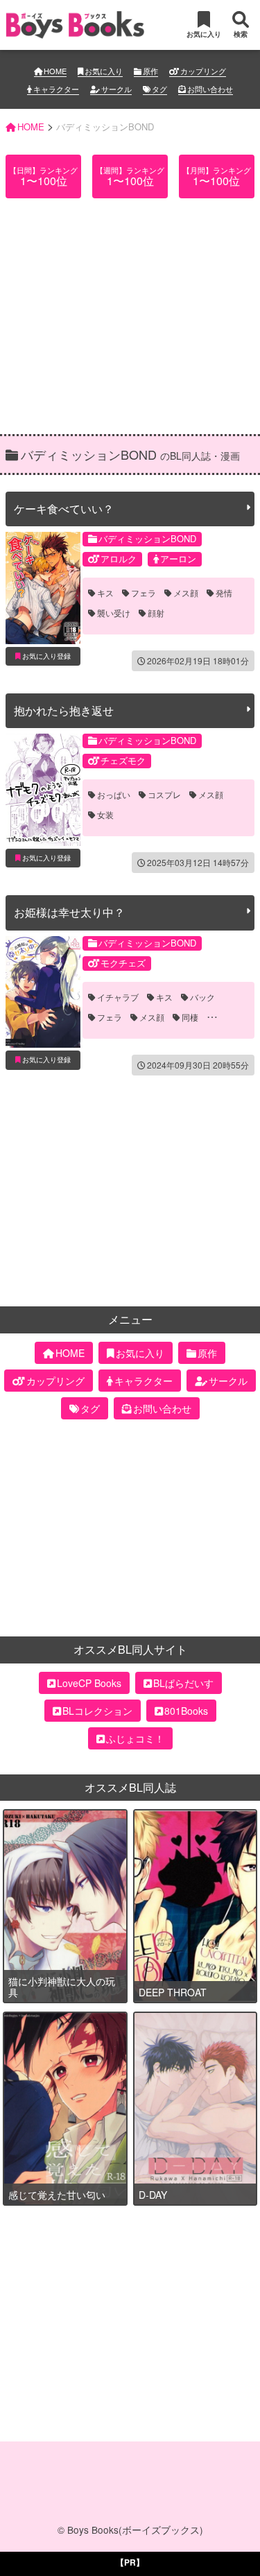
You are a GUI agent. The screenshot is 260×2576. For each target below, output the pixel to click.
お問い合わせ (210, 89)
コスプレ (164, 795)
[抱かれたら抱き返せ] (43, 790)
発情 (224, 593)
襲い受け (114, 613)
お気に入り (104, 71)
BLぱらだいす (183, 1683)
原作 (150, 71)
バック (202, 997)
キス (105, 593)
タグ (159, 89)
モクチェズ (123, 963)
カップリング (203, 71)
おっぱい (114, 795)
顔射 (156, 613)
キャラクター (56, 89)
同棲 (190, 1017)
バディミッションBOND (147, 538)
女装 (105, 815)
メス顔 (186, 593)
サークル (116, 89)
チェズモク (123, 760)
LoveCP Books (89, 1683)
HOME (55, 71)
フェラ (144, 593)
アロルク (119, 559)
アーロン (178, 559)
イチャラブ (118, 997)
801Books (186, 1711)
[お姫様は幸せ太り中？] (43, 992)
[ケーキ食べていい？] (43, 588)
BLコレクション (97, 1711)
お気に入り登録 (46, 656)
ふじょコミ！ (135, 1738)
